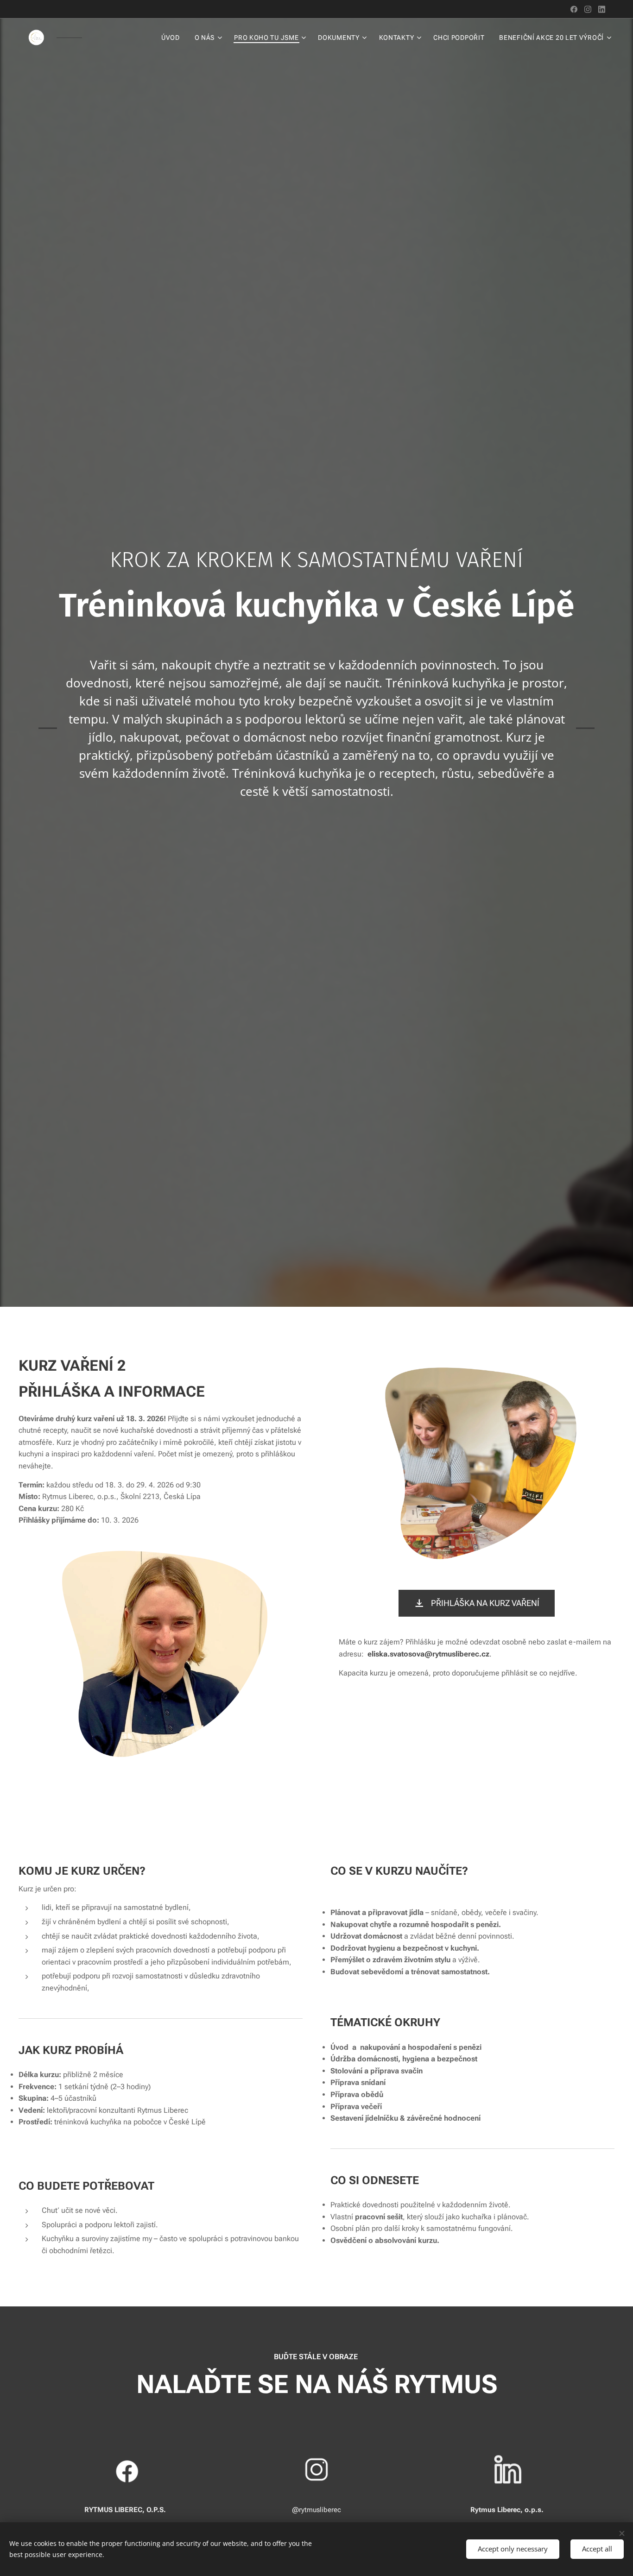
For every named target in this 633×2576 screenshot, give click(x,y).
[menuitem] (173, 38)
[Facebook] (574, 9)
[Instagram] (588, 9)
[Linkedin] (602, 9)
